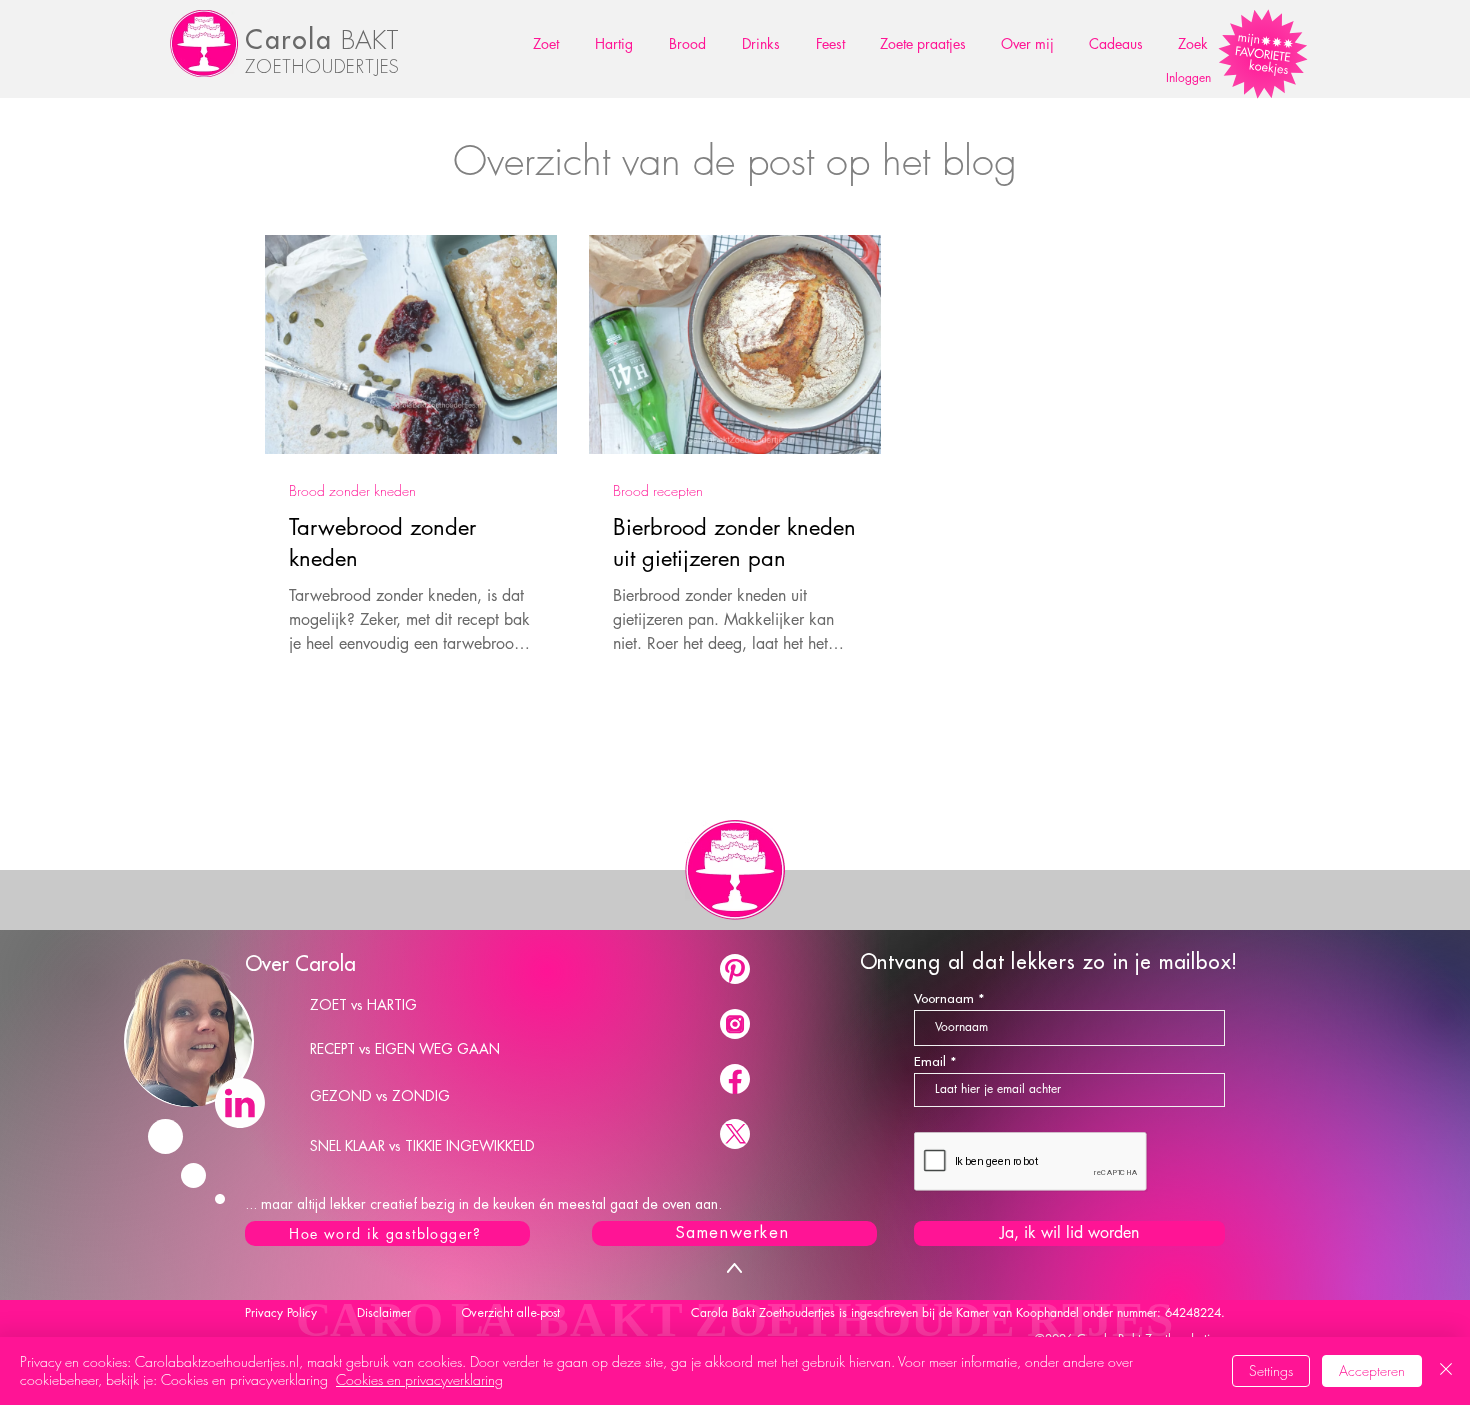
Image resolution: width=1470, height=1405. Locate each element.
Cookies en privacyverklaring (419, 1379)
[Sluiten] (1446, 1371)
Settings (1271, 1370)
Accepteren (1372, 1370)
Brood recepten (658, 490)
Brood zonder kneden (352, 490)
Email (930, 1061)
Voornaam (944, 998)
